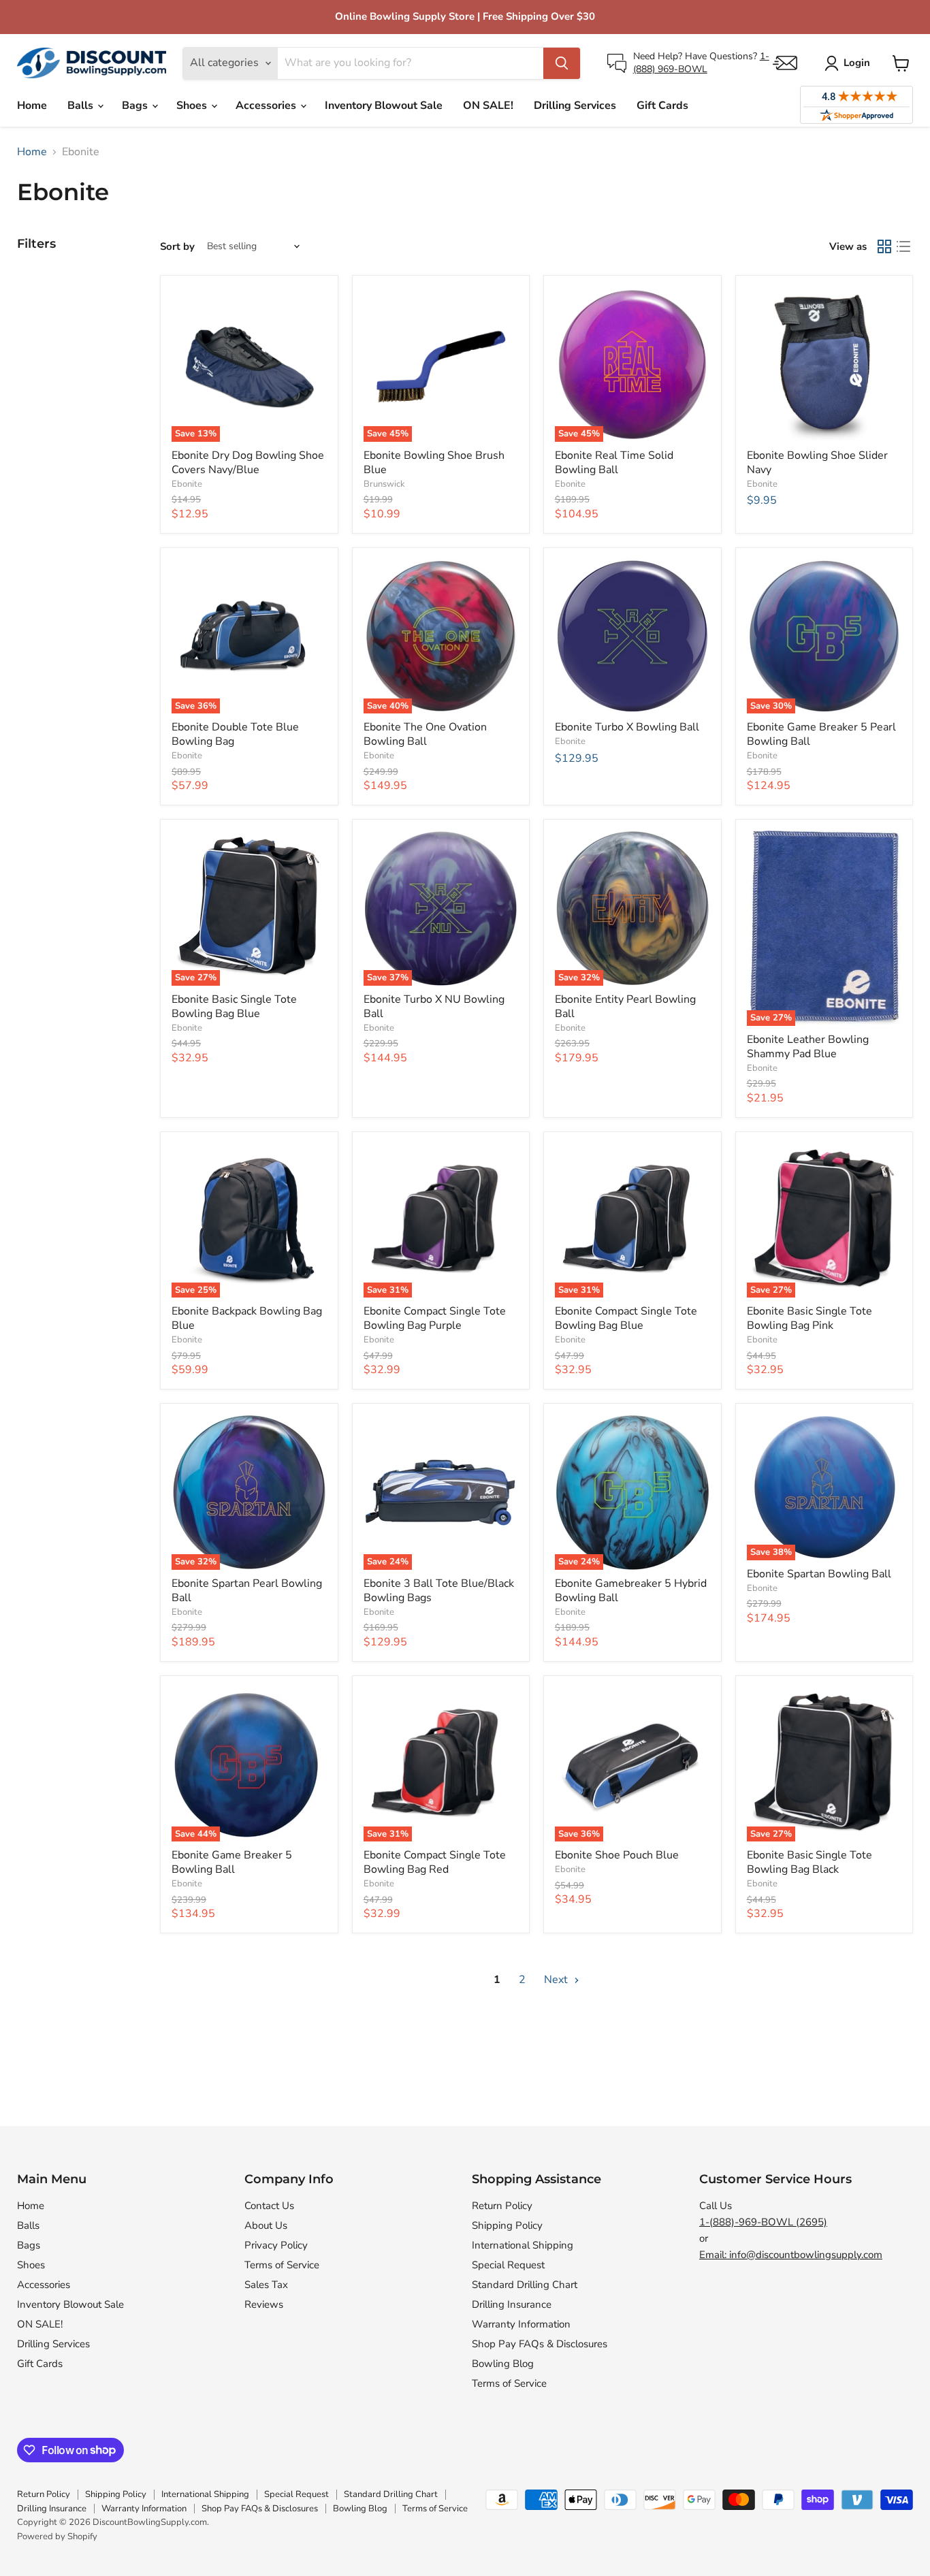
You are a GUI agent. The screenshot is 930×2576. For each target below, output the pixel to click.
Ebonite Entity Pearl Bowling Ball (625, 1007)
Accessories (267, 106)
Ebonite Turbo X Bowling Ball (627, 727)
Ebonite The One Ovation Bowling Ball (425, 734)
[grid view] (884, 246)
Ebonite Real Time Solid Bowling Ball (614, 463)
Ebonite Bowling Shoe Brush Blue (434, 463)
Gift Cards (662, 106)
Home (32, 106)
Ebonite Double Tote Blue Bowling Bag (235, 734)
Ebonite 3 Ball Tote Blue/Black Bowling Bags (439, 1591)
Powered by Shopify (57, 2537)
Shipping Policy (507, 2225)
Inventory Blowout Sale (384, 106)
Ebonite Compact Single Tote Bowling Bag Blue (626, 1318)
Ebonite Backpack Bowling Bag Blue (247, 1318)
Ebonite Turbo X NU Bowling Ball (434, 1007)
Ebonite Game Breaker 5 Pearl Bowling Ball (821, 734)
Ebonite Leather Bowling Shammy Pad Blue (808, 1047)
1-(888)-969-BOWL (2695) (763, 2222)
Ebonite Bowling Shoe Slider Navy (817, 463)
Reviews (264, 2304)
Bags (136, 106)
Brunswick (384, 484)
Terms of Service (282, 2265)
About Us (266, 2225)
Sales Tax (266, 2285)
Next (557, 1980)
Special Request (508, 2265)
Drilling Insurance (512, 2304)
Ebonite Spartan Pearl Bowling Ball (247, 1591)
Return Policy (502, 2206)
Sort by (177, 247)
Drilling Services (575, 106)
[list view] (903, 246)
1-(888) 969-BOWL (701, 62)
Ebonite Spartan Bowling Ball (819, 1574)
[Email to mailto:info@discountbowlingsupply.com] (785, 63)
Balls (82, 106)
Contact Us (269, 2206)
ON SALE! (488, 106)
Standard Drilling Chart (525, 2285)
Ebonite (187, 484)
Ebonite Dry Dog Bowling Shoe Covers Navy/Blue (248, 463)
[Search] (562, 63)
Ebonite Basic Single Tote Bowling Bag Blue (234, 1007)
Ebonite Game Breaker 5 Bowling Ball (232, 1862)
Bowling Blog (503, 2364)
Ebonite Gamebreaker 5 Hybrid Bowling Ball (631, 1591)
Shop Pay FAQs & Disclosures (540, 2344)
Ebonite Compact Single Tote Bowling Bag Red (435, 1862)
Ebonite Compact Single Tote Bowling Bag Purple (435, 1318)
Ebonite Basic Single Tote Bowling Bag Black (809, 1862)
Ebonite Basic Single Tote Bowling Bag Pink (809, 1318)
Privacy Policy (276, 2245)
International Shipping (523, 2245)
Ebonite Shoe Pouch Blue (617, 1855)
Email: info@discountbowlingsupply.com (791, 2255)
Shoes (193, 106)
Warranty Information (521, 2324)
